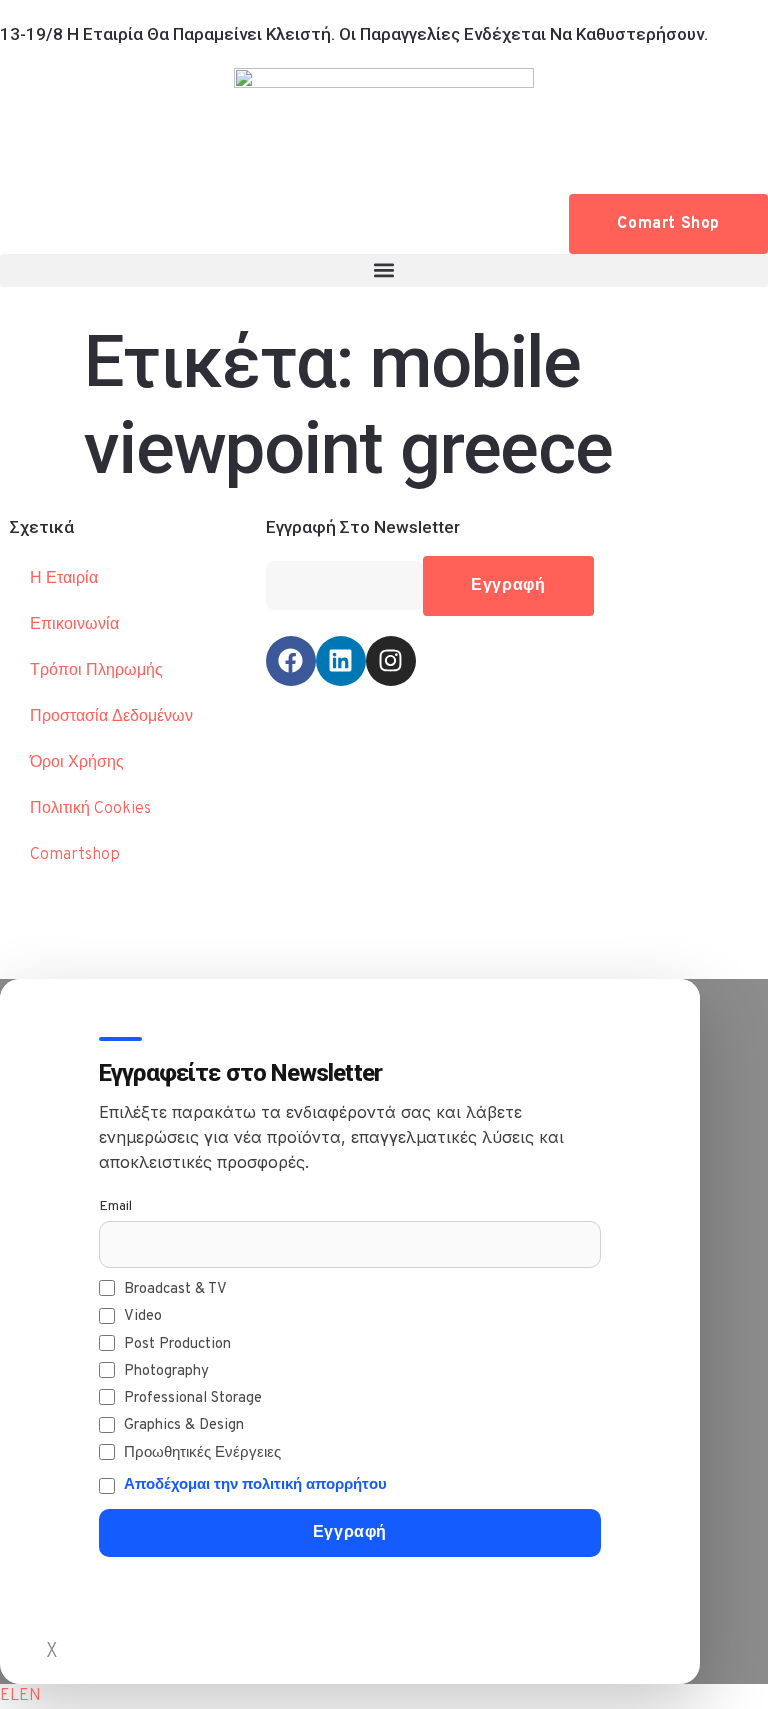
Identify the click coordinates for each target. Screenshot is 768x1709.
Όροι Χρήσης (77, 763)
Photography (166, 1371)
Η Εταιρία (64, 579)
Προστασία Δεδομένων (111, 717)
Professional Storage (193, 1398)
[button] (384, 270)
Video (143, 1316)
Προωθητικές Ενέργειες (202, 1453)
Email (115, 1206)
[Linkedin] (341, 661)
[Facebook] (291, 661)
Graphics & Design (184, 1425)
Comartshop (75, 855)
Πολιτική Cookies (90, 809)
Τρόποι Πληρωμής (96, 671)
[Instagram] (391, 661)
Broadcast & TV (175, 1289)
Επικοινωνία (74, 625)
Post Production (177, 1344)
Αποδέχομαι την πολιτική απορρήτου (255, 1485)
